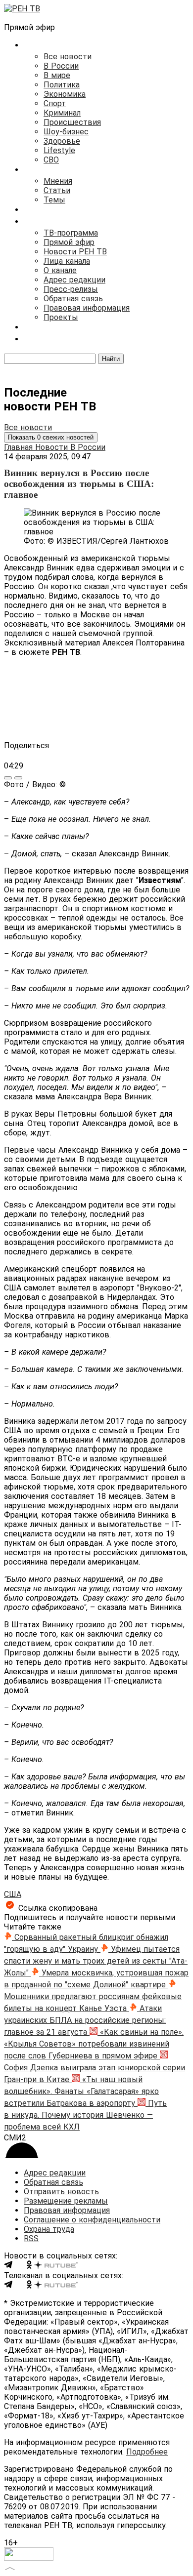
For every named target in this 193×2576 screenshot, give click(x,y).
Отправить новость (61, 2192)
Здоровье (62, 141)
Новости (53, 447)
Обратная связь (73, 299)
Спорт (55, 103)
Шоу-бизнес (66, 132)
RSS (31, 2238)
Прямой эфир (69, 242)
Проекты (61, 317)
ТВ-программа (71, 233)
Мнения (58, 181)
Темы (54, 200)
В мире (57, 75)
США (13, 1894)
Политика (62, 85)
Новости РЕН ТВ (75, 252)
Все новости (68, 57)
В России (61, 66)
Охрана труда (49, 2229)
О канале (60, 270)
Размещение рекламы (66, 2201)
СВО (51, 160)
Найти (111, 359)
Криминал (62, 113)
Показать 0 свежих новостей (51, 437)
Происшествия (72, 122)
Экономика (65, 94)
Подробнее (147, 2452)
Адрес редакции (74, 280)
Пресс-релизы (71, 289)
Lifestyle (59, 150)
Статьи (57, 190)
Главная (20, 447)
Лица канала (67, 261)
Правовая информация (87, 308)
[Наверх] (10, 2567)
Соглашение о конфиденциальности (92, 2220)
